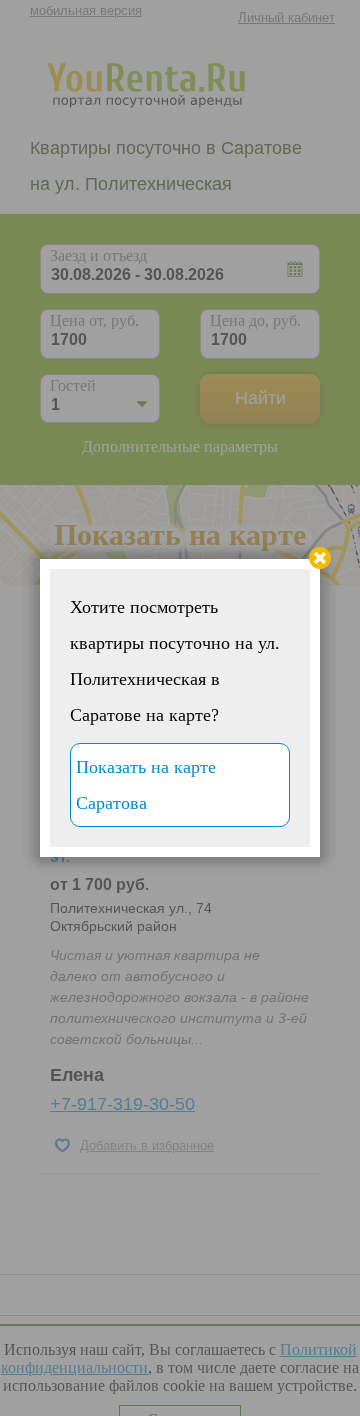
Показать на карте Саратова (146, 785)
